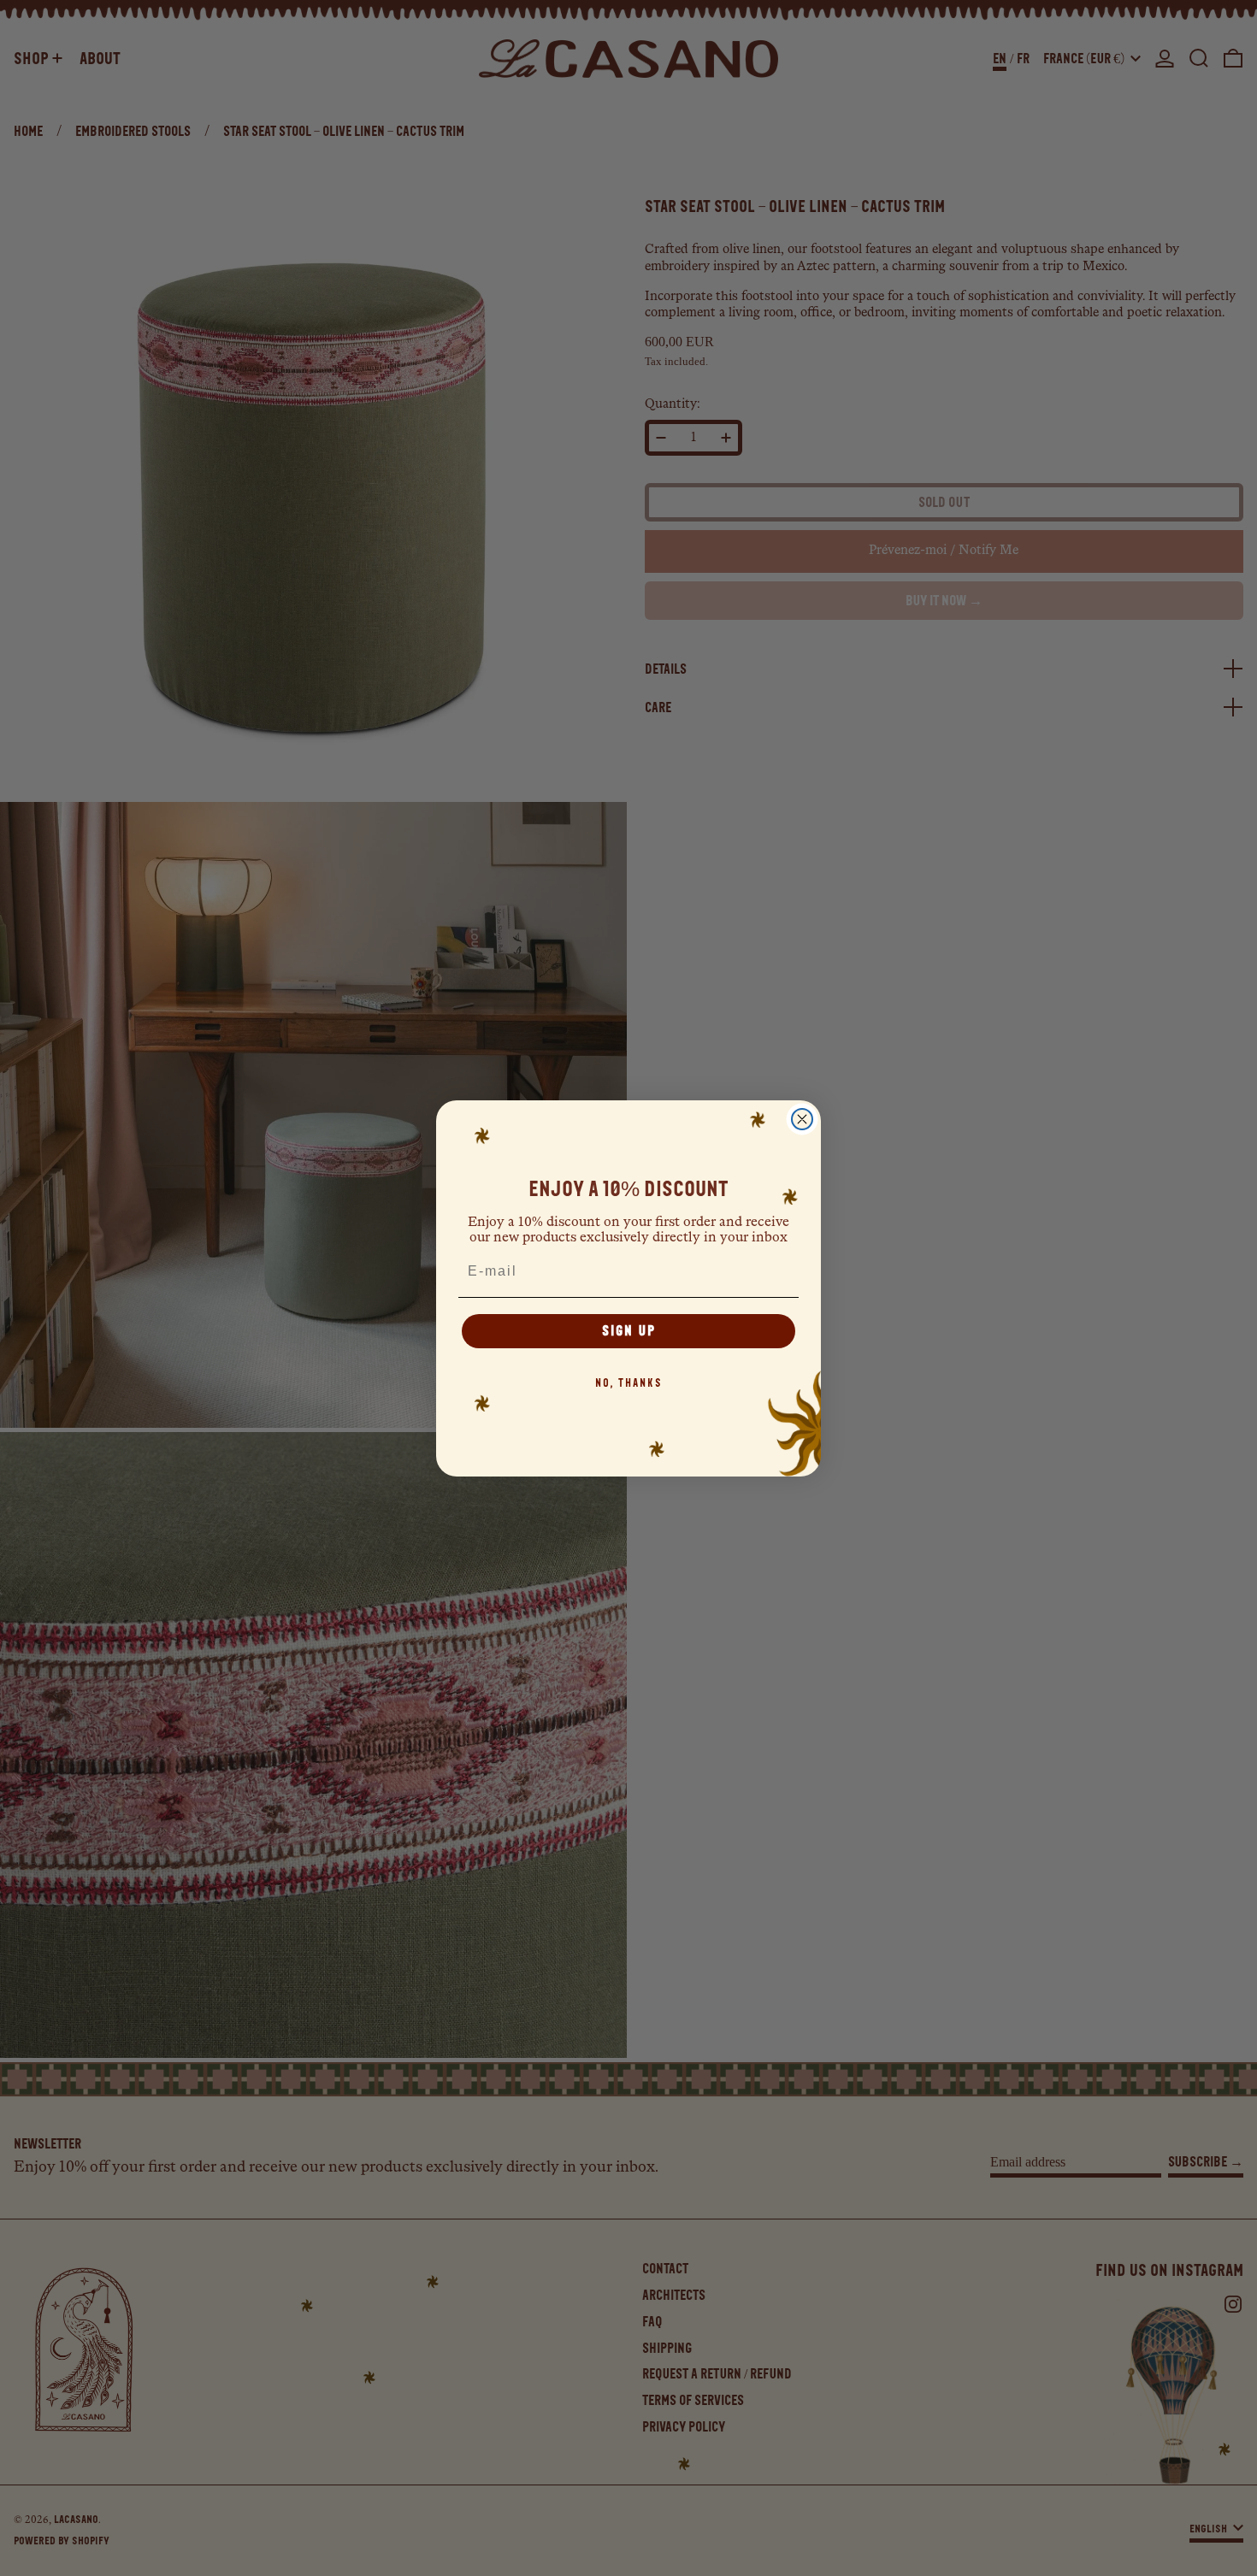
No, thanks (629, 1383)
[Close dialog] (802, 1119)
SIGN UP (629, 1331)
